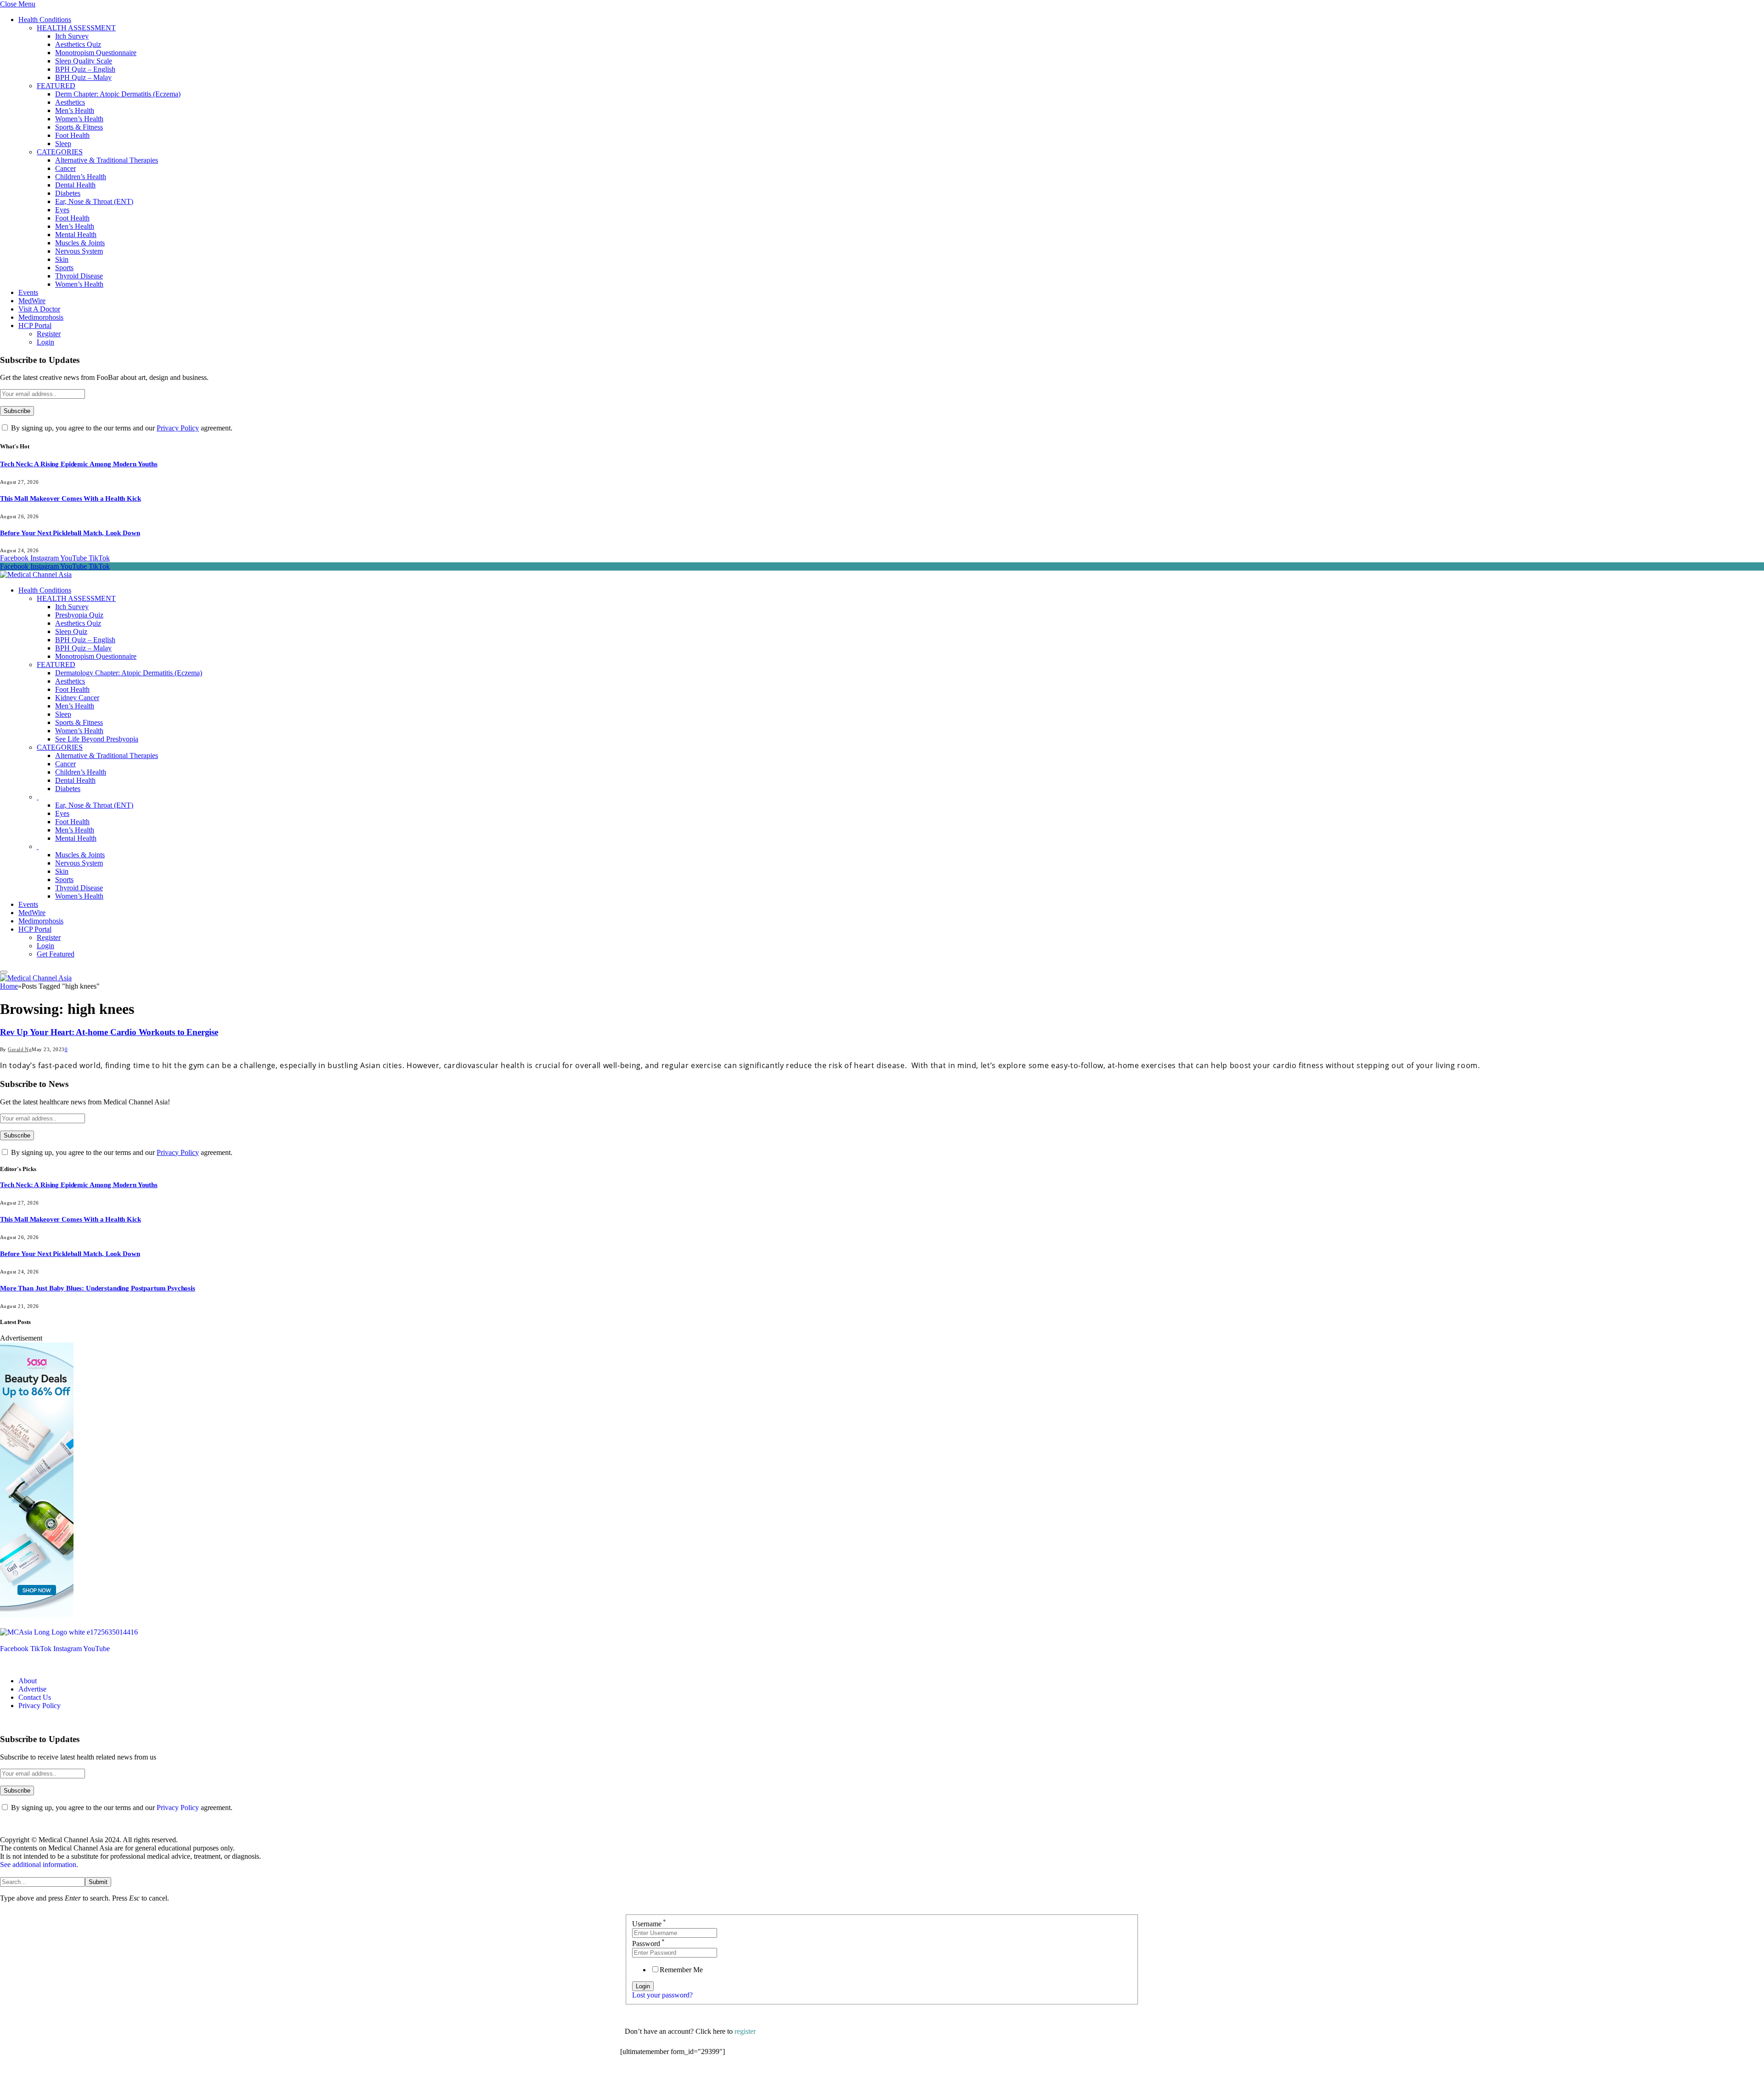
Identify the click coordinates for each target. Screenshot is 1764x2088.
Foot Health (72, 135)
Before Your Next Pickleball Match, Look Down (70, 533)
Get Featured (56, 954)
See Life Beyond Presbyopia (97, 739)
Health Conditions (45, 20)
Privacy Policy (178, 428)
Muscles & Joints (80, 243)
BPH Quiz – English (85, 69)
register (745, 2031)
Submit (98, 1882)
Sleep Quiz (71, 631)
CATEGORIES (60, 152)
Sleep (63, 144)
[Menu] (4, 972)
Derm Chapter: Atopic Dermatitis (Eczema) (118, 94)
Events (28, 292)
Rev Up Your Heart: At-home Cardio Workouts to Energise (109, 1032)
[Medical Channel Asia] (36, 574)
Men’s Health (75, 110)
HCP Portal (35, 325)
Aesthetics (70, 102)
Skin (62, 259)
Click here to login (695, 2076)
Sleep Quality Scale (84, 61)
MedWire (32, 301)
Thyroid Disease (79, 276)
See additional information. (39, 1864)
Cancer (65, 168)
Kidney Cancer (77, 698)
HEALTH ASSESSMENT (76, 28)
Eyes (62, 210)
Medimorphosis (41, 317)
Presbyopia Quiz (79, 615)
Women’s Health (79, 119)
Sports (64, 268)
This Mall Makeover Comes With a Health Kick (71, 498)
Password (648, 1944)
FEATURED (56, 86)
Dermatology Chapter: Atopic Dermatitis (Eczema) (129, 673)
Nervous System (79, 251)
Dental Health (75, 185)
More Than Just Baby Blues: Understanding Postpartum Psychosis (98, 1288)
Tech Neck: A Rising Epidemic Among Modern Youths (79, 464)
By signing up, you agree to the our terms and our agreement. (121, 428)
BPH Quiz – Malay (83, 77)
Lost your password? (662, 1995)
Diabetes (68, 193)
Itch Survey (72, 36)
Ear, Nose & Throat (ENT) (94, 201)
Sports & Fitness (79, 127)
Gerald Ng (20, 1049)
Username (649, 1924)
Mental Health (76, 235)
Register (49, 334)
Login (45, 342)
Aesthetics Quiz (78, 44)
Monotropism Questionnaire (96, 53)
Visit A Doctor (39, 309)
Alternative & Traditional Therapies (107, 160)
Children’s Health (81, 177)
